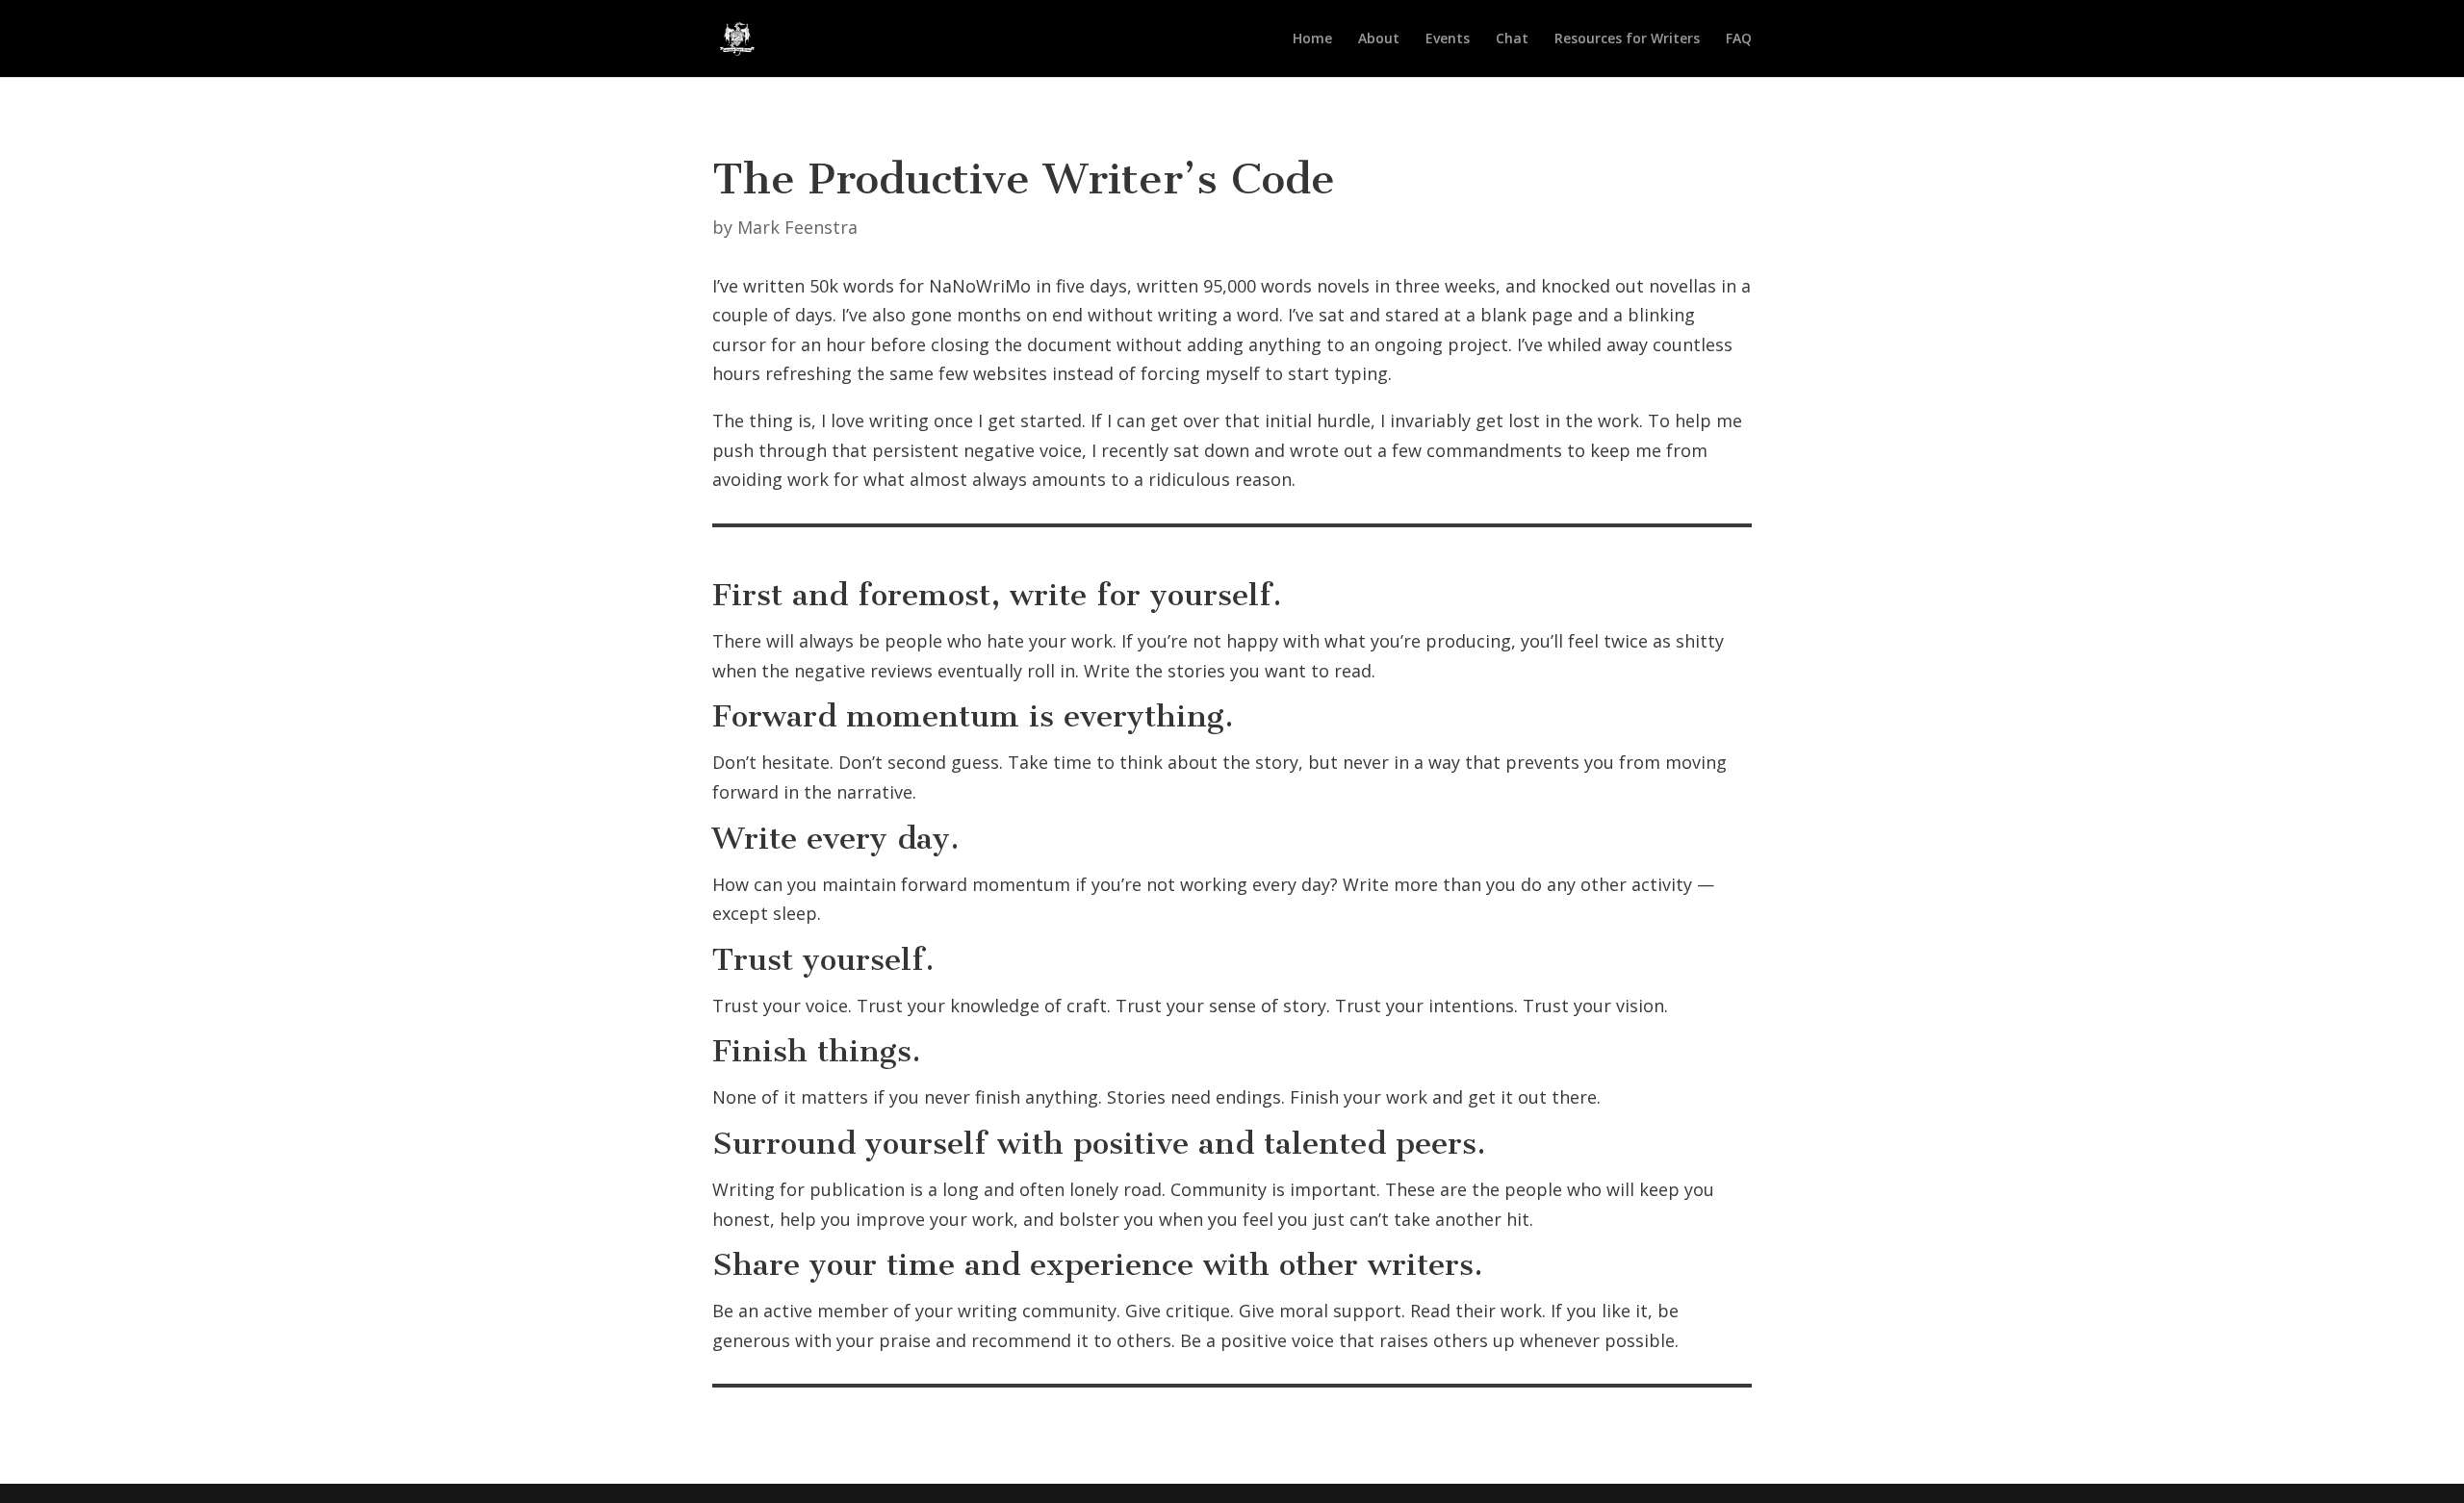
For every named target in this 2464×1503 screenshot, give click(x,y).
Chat (1512, 39)
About (1379, 39)
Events (1448, 39)
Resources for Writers (1627, 39)
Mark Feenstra (797, 227)
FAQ (1739, 39)
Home (1312, 39)
